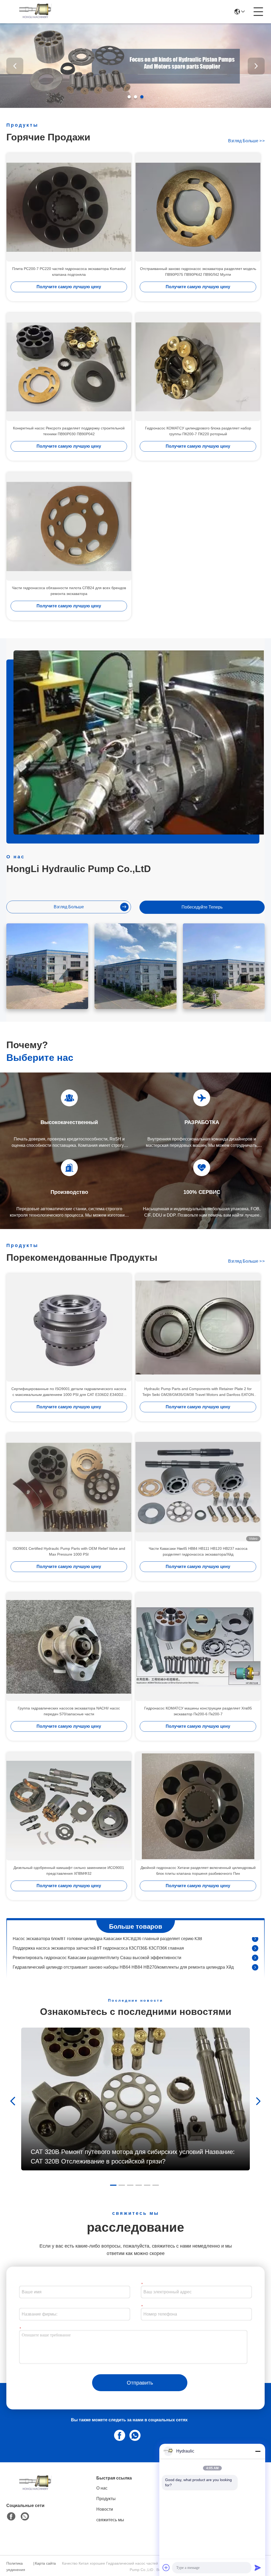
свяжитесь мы (110, 2520)
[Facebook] (119, 2435)
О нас (102, 2488)
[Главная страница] (35, 2490)
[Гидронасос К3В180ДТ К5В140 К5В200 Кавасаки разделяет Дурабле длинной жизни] (255, 1965)
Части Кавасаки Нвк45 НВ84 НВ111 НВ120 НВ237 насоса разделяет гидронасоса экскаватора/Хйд (198, 1551)
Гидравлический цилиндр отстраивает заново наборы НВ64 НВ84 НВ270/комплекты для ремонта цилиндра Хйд (123, 1946)
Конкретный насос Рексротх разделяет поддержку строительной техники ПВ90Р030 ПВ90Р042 (69, 431)
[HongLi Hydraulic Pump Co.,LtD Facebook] (11, 2517)
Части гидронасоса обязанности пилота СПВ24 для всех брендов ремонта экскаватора (69, 591)
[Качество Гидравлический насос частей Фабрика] (135, 107)
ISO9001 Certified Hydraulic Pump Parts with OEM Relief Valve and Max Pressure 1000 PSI (69, 1551)
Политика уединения (16, 2566)
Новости (105, 2509)
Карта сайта (45, 2563)
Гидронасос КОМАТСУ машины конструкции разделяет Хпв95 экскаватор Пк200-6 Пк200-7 (198, 1711)
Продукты (106, 2499)
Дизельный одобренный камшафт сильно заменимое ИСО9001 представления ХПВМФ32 (69, 1871)
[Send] (258, 2568)
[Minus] (258, 2451)
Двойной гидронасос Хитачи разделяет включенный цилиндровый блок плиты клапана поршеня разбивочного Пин (198, 1871)
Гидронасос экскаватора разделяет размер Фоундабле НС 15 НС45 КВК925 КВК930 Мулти (101, 1956)
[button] (129, 97)
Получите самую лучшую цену (69, 287)
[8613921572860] (134, 2435)
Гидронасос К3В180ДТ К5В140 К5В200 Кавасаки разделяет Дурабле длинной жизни (95, 1965)
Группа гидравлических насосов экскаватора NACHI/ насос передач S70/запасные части (69, 1711)
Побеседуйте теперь (202, 907)
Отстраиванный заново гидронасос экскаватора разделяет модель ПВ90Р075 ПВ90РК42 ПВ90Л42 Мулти (198, 272)
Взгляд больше (246, 141)
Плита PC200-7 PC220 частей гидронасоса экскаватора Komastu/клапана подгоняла (69, 272)
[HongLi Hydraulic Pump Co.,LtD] (35, 12)
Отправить (140, 2383)
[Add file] (166, 2568)
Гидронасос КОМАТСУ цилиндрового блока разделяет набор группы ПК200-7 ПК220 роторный (198, 431)
